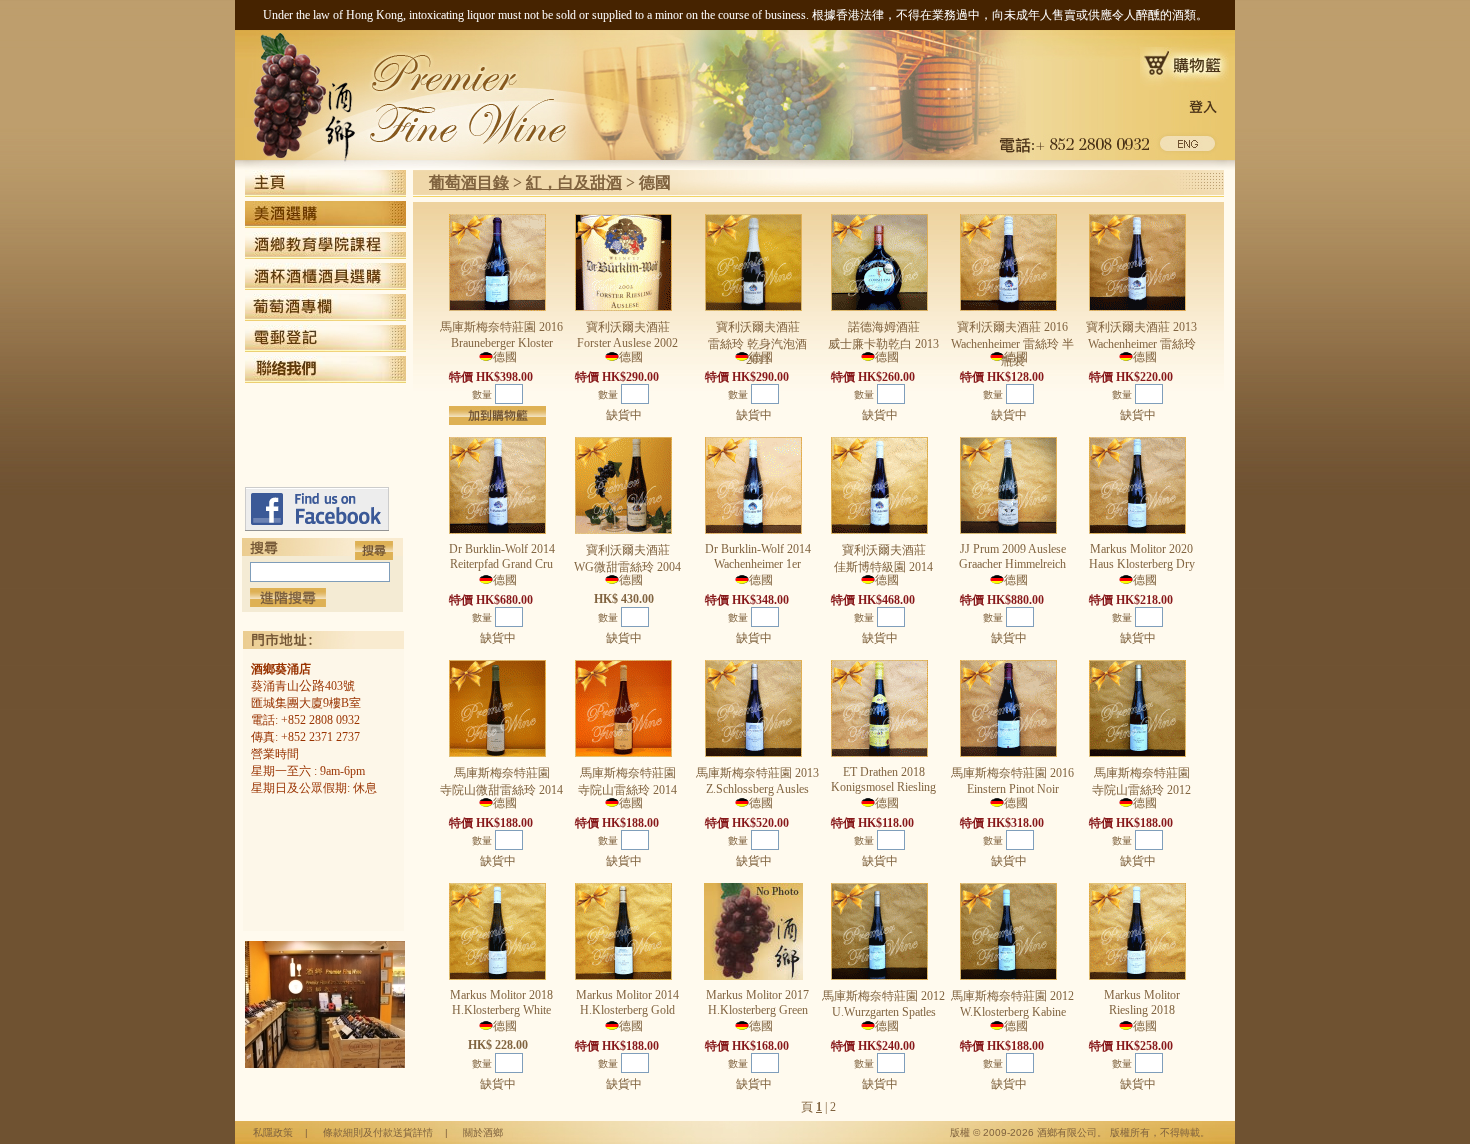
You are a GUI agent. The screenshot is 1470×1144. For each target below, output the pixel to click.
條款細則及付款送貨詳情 (378, 1132)
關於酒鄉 (483, 1132)
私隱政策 (273, 1132)
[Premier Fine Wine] (317, 527)
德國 (655, 182)
